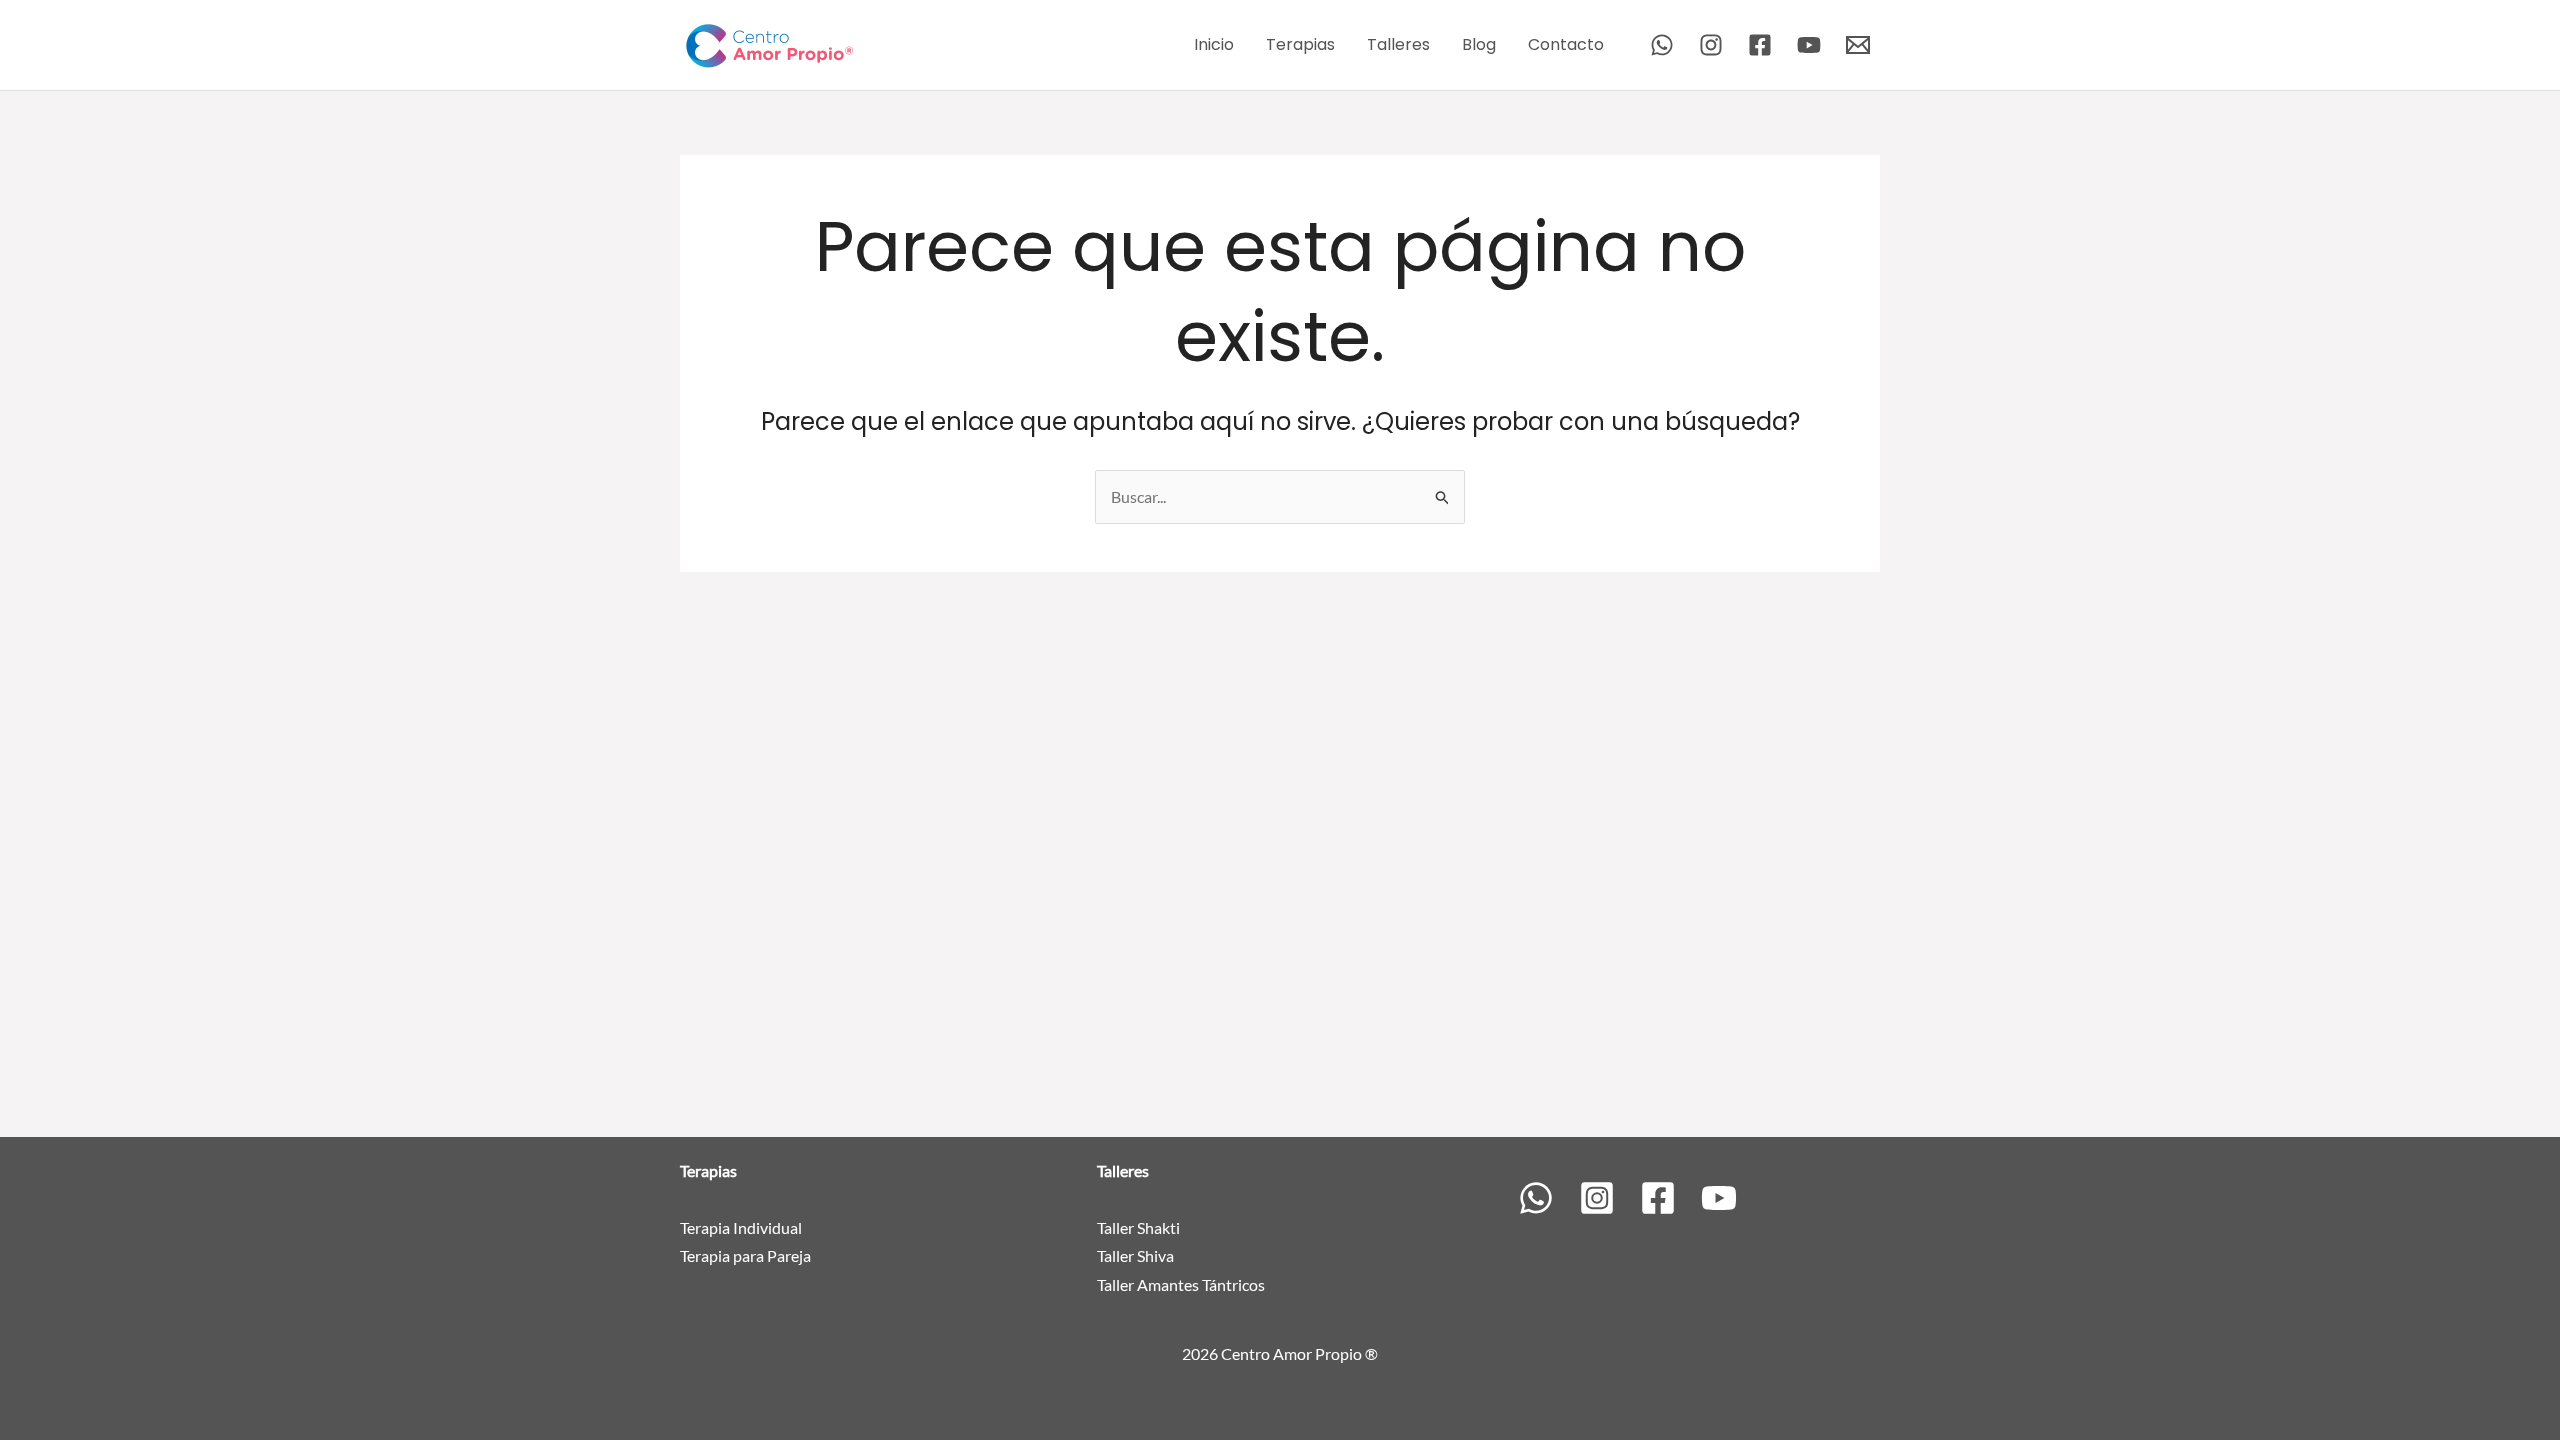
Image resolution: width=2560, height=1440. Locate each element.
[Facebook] (1760, 45)
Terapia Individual (741, 1227)
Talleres (1398, 44)
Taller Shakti (1138, 1227)
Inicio (1214, 44)
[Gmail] (1858, 45)
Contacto (1566, 44)
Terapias (1300, 44)
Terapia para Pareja (745, 1255)
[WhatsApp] (1662, 45)
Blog (1479, 44)
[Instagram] (1711, 45)
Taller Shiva (1135, 1255)
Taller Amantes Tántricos (1181, 1284)
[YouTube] (1809, 45)
